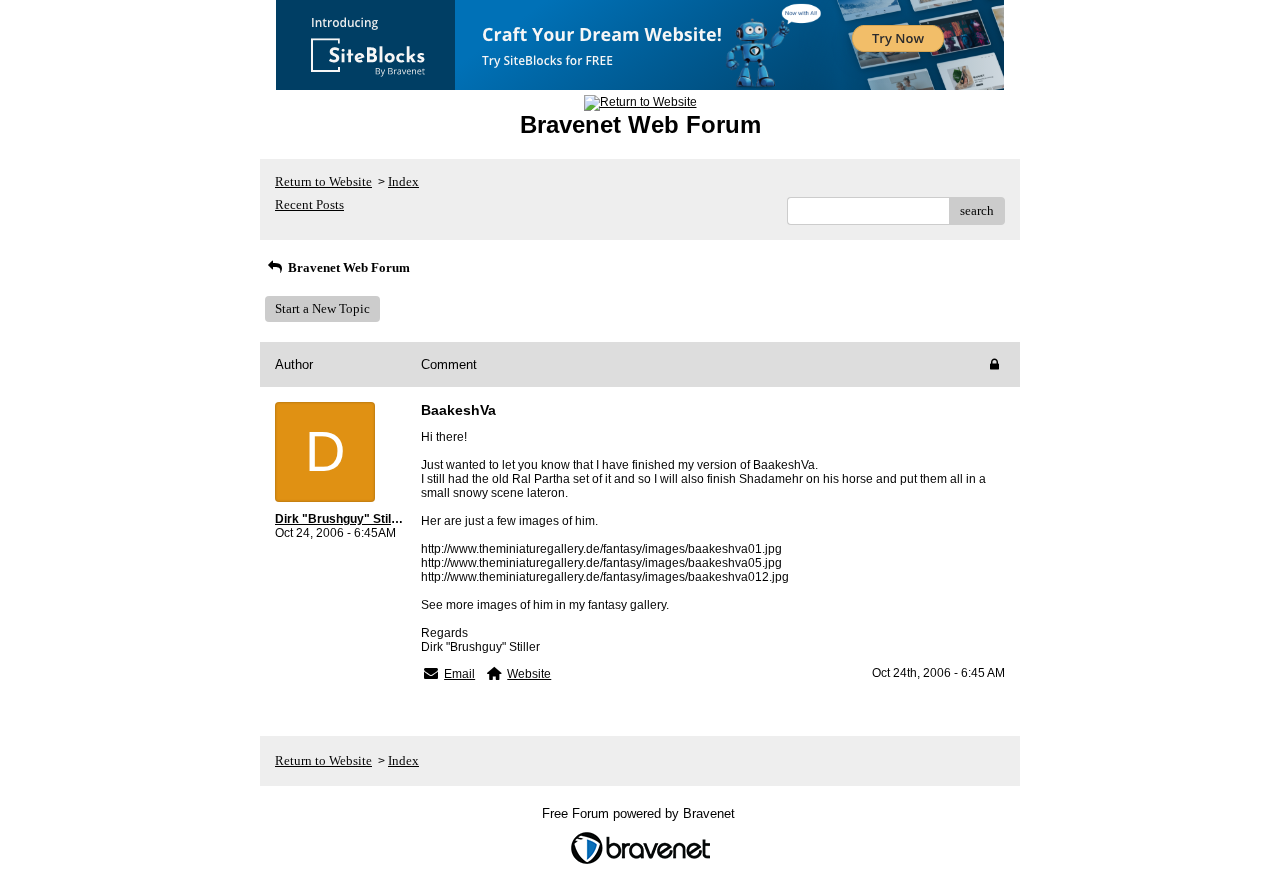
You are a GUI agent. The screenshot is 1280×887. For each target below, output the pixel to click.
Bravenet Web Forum (347, 267)
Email (459, 674)
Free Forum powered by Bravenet (640, 813)
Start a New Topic (322, 308)
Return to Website (323, 181)
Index (403, 181)
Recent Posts (309, 204)
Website (529, 674)
